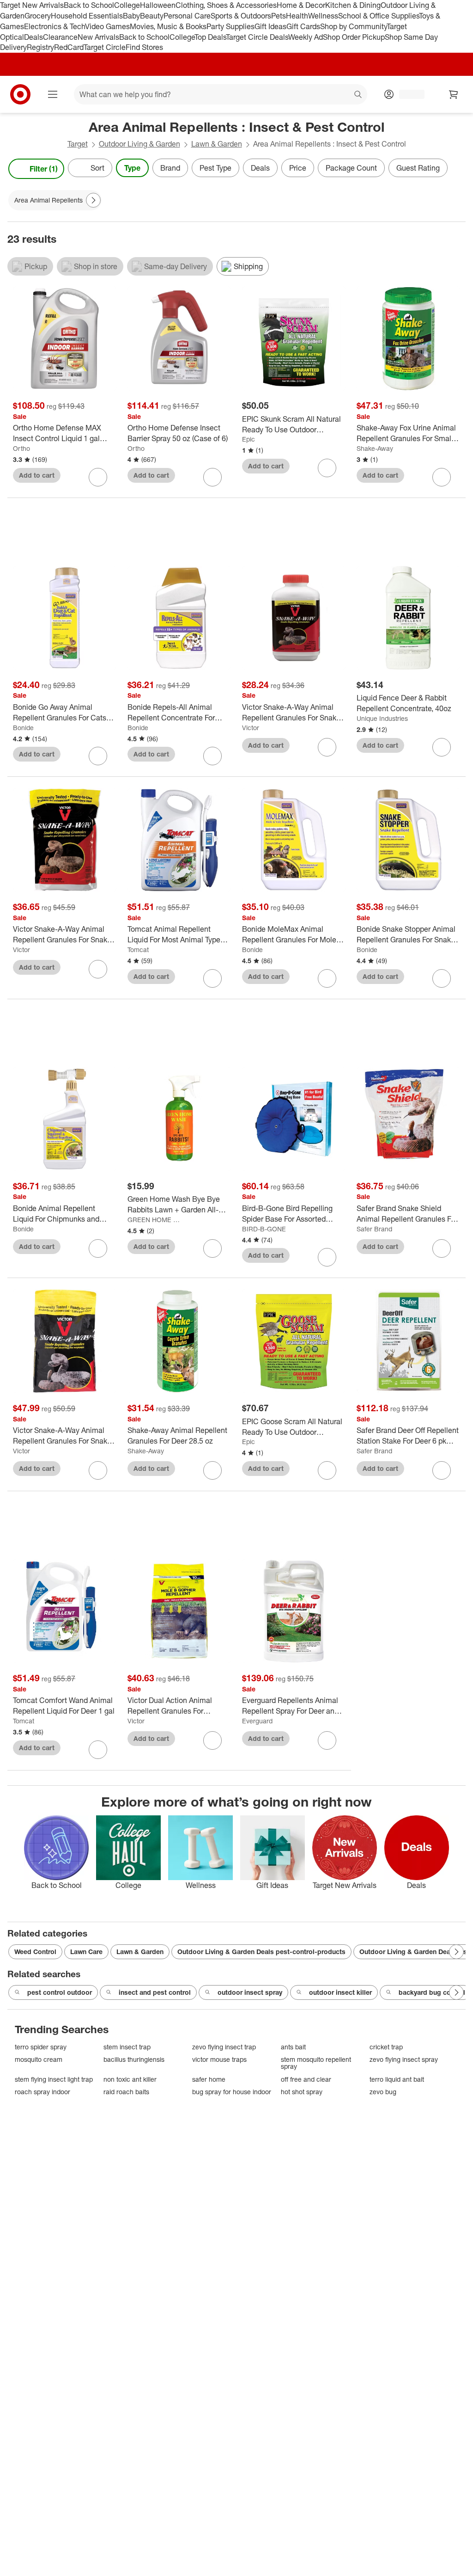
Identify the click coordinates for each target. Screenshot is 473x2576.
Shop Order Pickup (354, 37)
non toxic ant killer (130, 2079)
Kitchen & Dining (353, 5)
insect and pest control (155, 1992)
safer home (209, 2079)
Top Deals (210, 37)
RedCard (69, 47)
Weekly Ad (306, 37)
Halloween (158, 5)
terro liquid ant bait (397, 2079)
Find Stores (144, 47)
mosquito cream (39, 2059)
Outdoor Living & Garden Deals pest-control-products (261, 1952)
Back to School (89, 5)
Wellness (323, 16)
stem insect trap (127, 2047)
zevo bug (383, 2092)
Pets (279, 16)
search (358, 95)
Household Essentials (87, 16)
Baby (131, 16)
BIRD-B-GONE (264, 1229)
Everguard (257, 1721)
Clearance (60, 37)
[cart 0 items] (454, 94)
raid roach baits (126, 2092)
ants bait (293, 2047)
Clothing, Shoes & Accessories (226, 5)
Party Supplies (230, 26)
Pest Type (215, 168)
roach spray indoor (42, 2092)
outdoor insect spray (250, 1992)
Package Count (351, 168)
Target (78, 144)
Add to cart (37, 475)
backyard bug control (432, 1992)
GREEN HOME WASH (156, 1220)
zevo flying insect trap (224, 2047)
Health (297, 16)
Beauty (152, 16)
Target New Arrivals (32, 5)
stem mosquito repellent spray (316, 2063)
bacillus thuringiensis (134, 2059)
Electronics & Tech (55, 26)
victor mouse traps (219, 2059)
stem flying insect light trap (54, 2079)
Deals (33, 37)
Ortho (21, 448)
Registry (40, 47)
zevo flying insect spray (404, 2059)
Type (132, 168)
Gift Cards (303, 26)
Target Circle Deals (257, 37)
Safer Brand (374, 1229)
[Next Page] (456, 169)
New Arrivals (98, 37)
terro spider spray (41, 2047)
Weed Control (35, 1952)
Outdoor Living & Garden (139, 144)
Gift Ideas (270, 26)
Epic (249, 439)
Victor (251, 728)
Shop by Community (353, 26)
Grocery (38, 16)
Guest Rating (418, 168)
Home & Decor (301, 5)
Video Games (107, 26)
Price (298, 168)
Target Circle (105, 47)
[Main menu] (53, 94)
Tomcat (138, 950)
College (127, 5)
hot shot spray (302, 2092)
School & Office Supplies (379, 16)
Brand (170, 168)
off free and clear (306, 2079)
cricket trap (386, 2047)
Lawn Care (86, 1952)
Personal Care (187, 16)
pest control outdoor (60, 1992)
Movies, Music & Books (168, 26)
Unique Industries (382, 718)
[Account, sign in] (407, 94)
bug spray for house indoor (232, 2092)
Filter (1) (44, 169)
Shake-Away (375, 448)
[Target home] (20, 94)
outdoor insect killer (340, 1992)
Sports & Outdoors (241, 16)
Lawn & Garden (217, 144)
